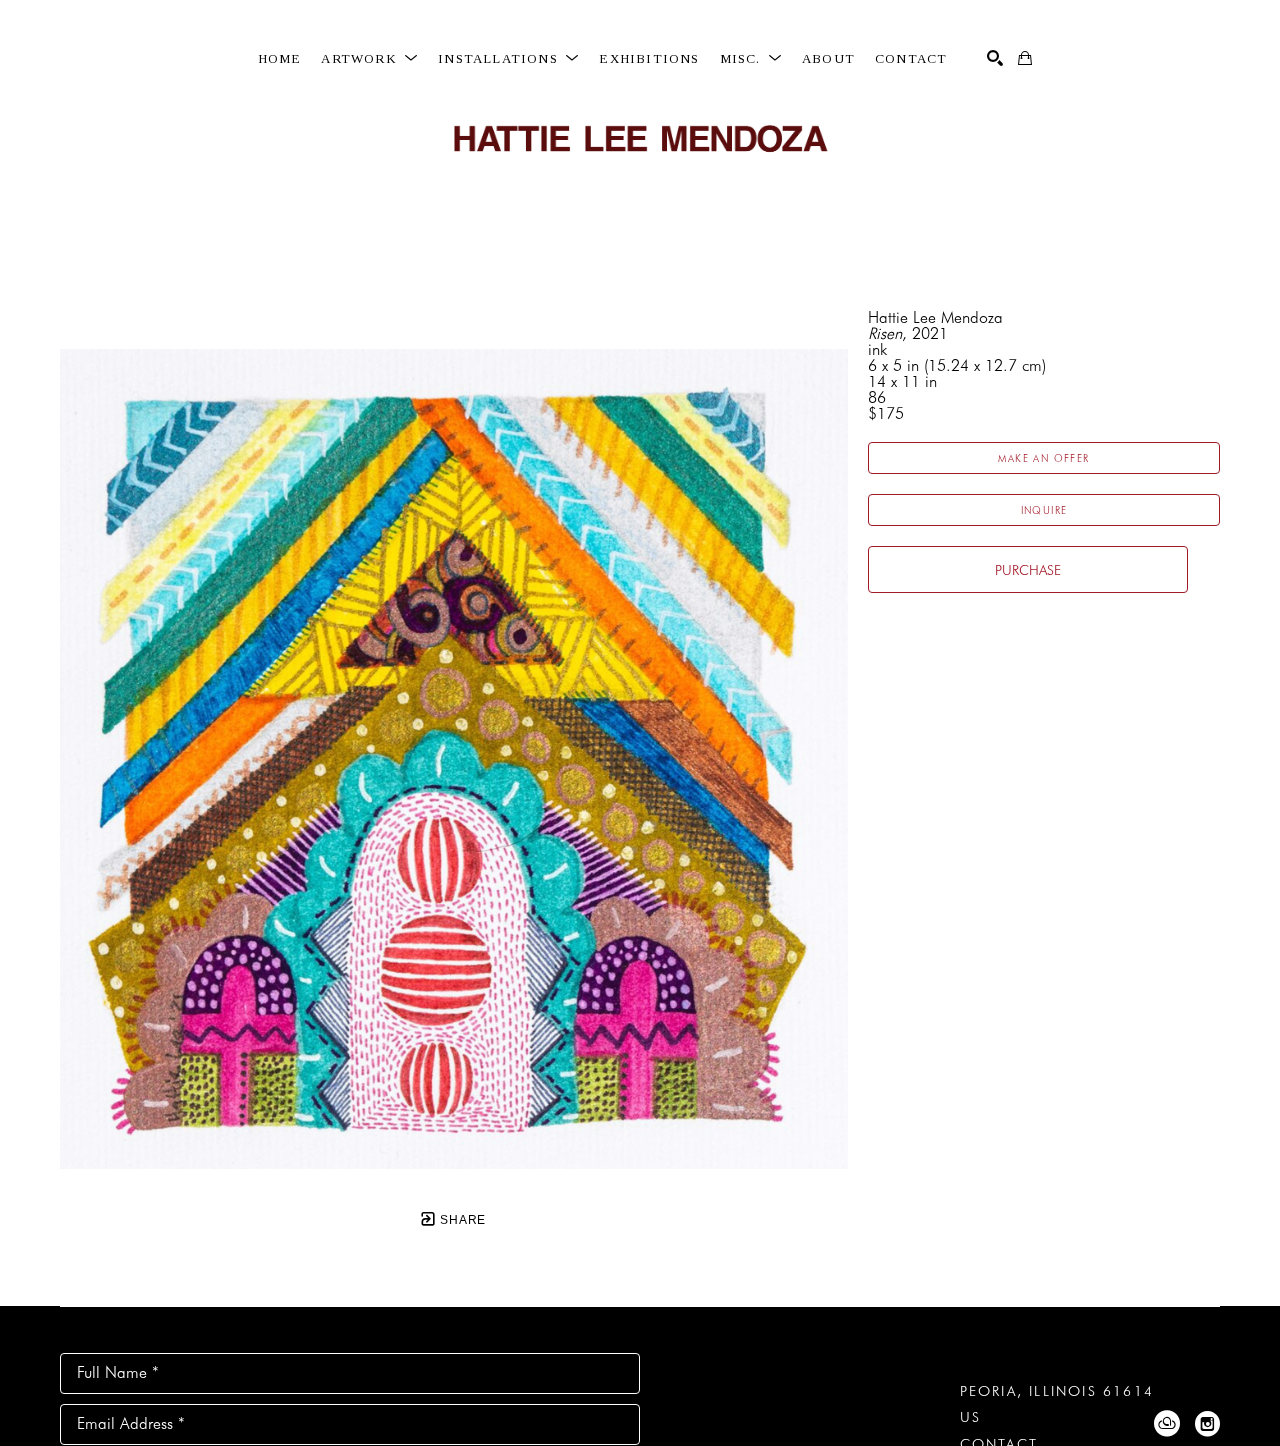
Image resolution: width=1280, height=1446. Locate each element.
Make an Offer (1043, 458)
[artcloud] (1167, 1424)
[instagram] (1207, 1424)
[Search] (995, 58)
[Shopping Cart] (1025, 58)
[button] (369, 59)
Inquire (1044, 510)
